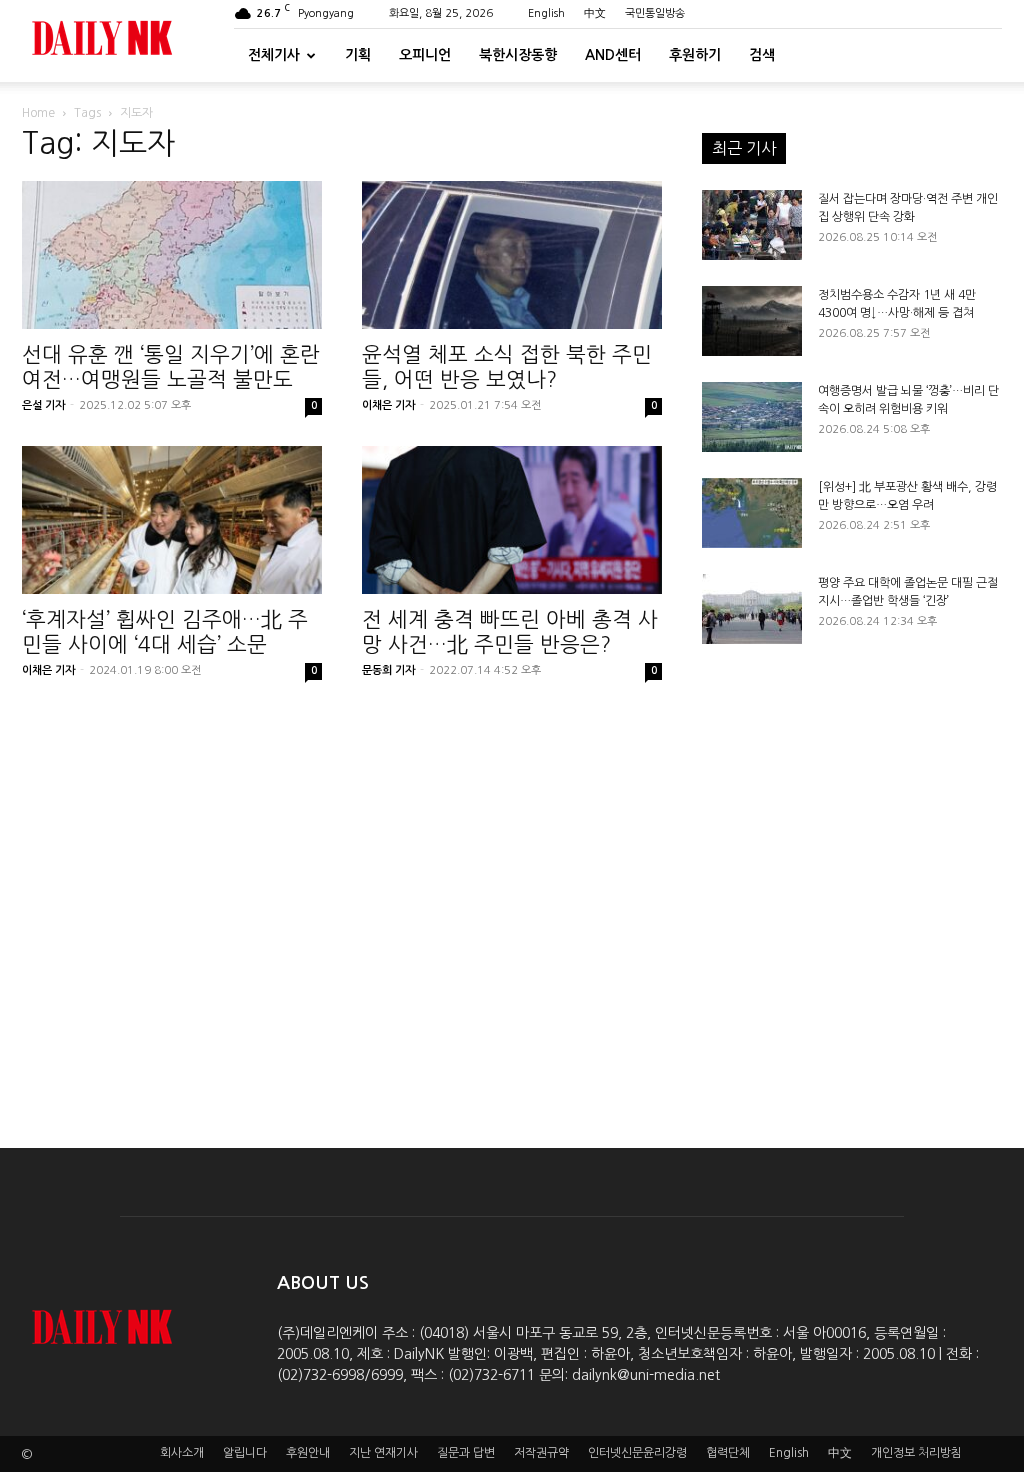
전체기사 (274, 55)
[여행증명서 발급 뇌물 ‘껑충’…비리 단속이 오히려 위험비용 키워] (752, 417)
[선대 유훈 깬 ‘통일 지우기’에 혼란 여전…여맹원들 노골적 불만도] (172, 255)
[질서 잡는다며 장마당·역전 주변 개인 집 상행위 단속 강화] (752, 225)
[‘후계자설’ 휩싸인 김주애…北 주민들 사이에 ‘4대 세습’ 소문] (172, 520)
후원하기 (695, 55)
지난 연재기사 (383, 1453)
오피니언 (425, 55)
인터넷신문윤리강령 (637, 1453)
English (546, 13)
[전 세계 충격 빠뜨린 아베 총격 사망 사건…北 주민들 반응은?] (512, 520)
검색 (762, 55)
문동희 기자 (388, 670)
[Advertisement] (852, 880)
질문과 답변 (466, 1453)
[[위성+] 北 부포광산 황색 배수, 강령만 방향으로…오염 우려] (752, 513)
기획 (358, 55)
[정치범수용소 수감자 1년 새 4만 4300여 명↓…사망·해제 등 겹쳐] (752, 321)
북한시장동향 (518, 55)
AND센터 (613, 55)
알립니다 (245, 1453)
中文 (595, 13)
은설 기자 (43, 405)
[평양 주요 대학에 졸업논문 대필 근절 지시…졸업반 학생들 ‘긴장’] (752, 609)
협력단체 (728, 1453)
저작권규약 (541, 1453)
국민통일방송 (655, 13)
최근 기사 (744, 148)
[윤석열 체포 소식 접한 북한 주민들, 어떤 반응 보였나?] (512, 255)
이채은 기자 (388, 405)
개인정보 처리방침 (916, 1453)
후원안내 (308, 1453)
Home (38, 113)
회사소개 (182, 1453)
